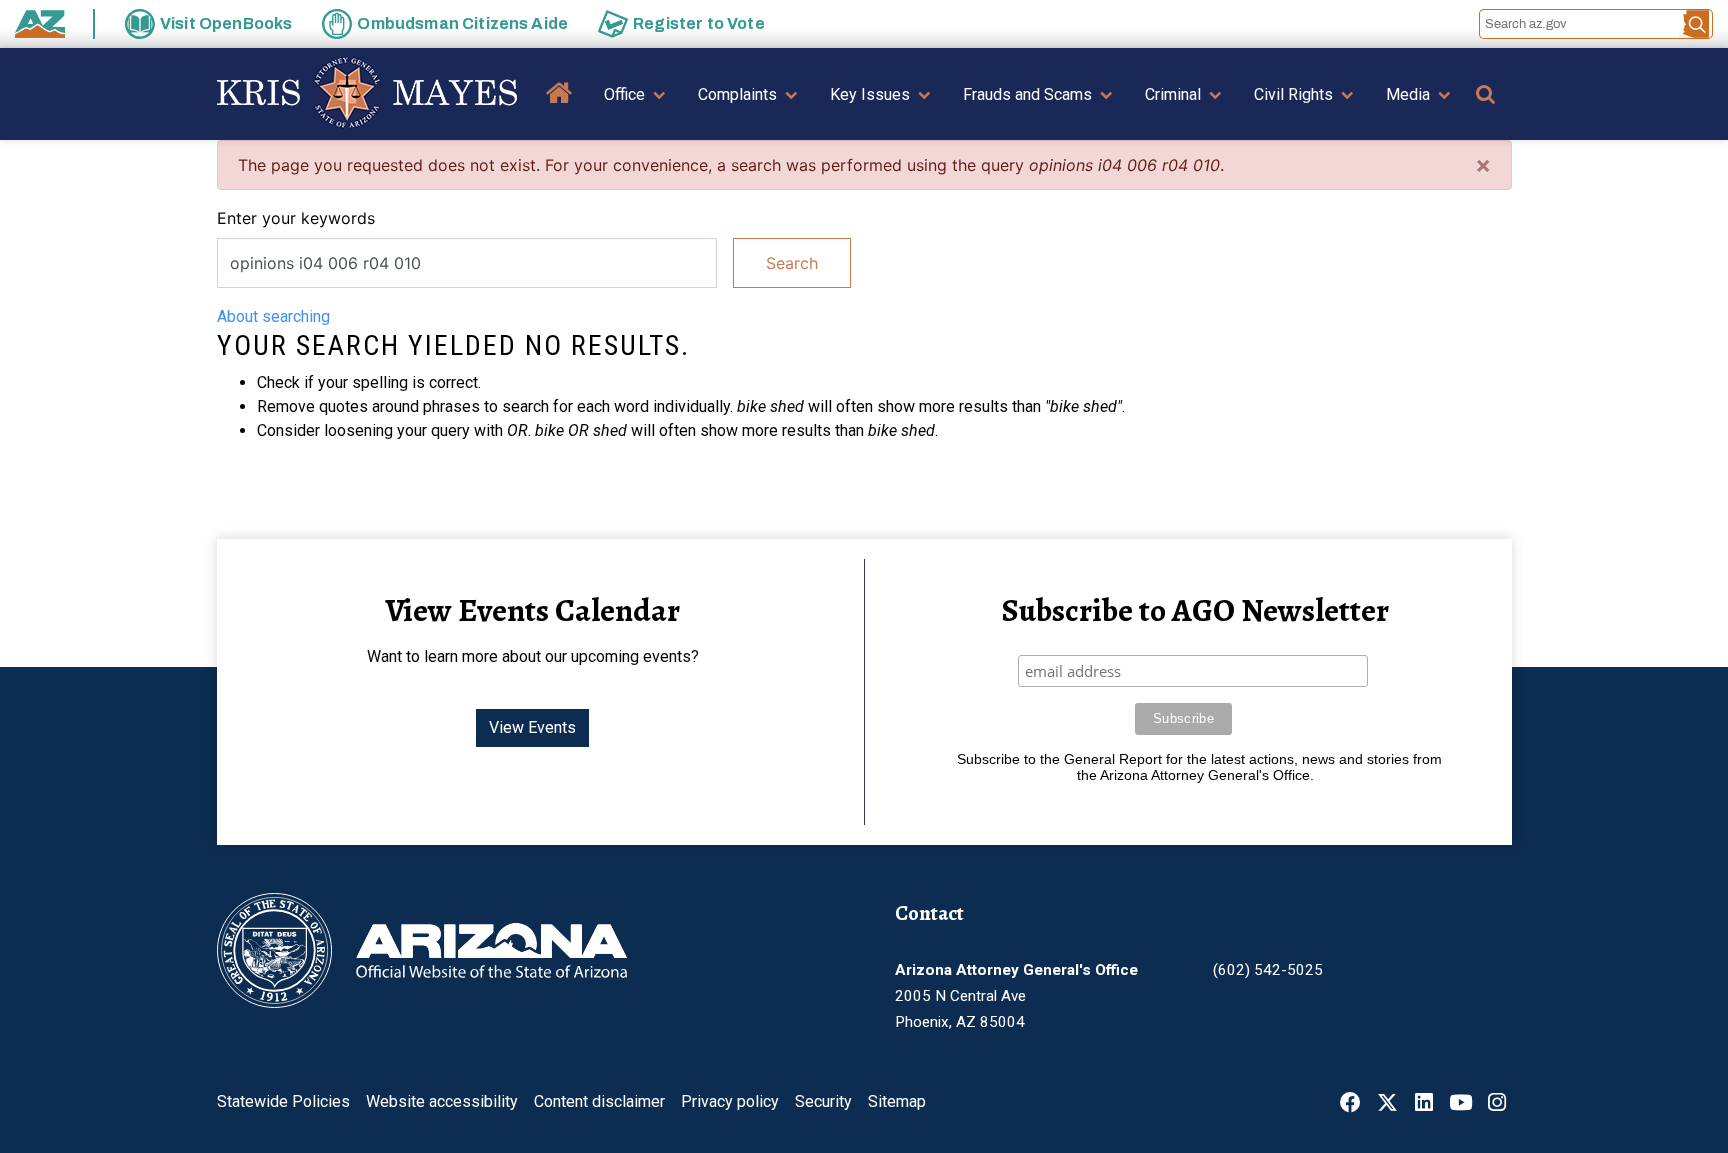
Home (559, 107)
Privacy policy (730, 1101)
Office (624, 94)
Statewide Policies (283, 1101)
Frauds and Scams (1027, 94)
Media (1408, 94)
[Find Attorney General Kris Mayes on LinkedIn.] (1424, 1104)
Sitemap (897, 1101)
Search (792, 263)
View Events (532, 727)
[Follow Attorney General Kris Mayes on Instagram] (1497, 1104)
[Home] (367, 94)
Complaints (737, 94)
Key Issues (870, 94)
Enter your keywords (296, 218)
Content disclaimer (599, 1101)
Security (823, 1101)
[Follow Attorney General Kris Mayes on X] (1387, 1104)
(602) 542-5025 (1268, 970)
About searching (273, 316)
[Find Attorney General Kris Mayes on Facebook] (1350, 1104)
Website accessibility (442, 1101)
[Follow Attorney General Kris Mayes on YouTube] (1460, 1104)
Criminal (1173, 94)
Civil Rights (1293, 94)
